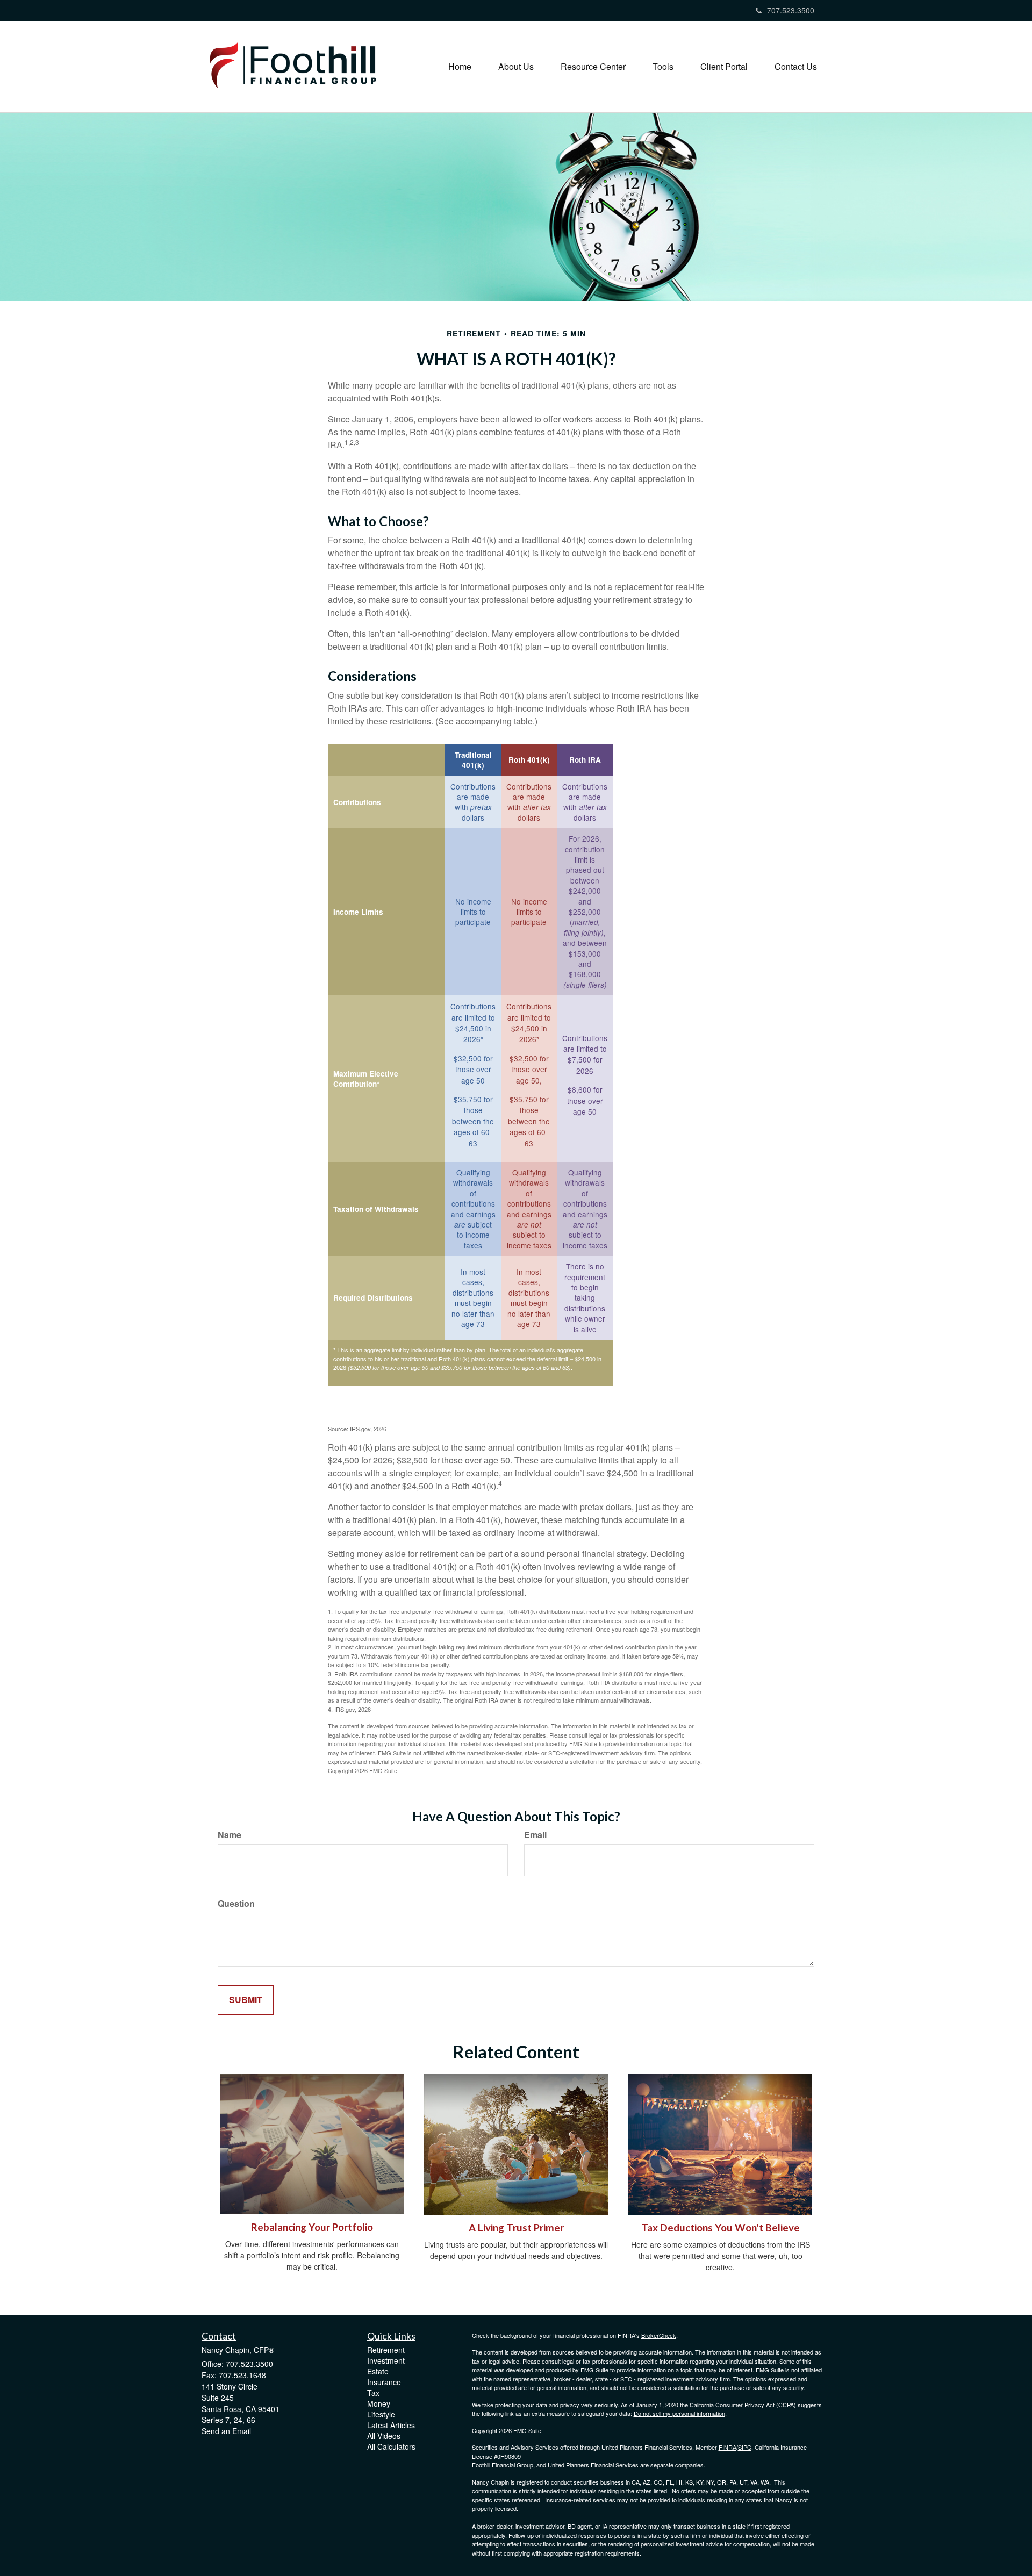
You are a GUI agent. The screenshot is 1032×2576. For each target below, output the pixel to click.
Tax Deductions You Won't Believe (721, 2228)
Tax (373, 2393)
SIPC (745, 2447)
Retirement (386, 2350)
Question (236, 1904)
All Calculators (391, 2446)
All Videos (384, 2436)
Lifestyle (381, 2414)
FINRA (728, 2447)
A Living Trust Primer (516, 2228)
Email (535, 1835)
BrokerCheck (659, 2335)
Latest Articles (391, 2425)
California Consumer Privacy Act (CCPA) (743, 2405)
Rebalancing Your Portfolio (312, 2227)
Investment (386, 2360)
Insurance (384, 2382)
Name (230, 1835)
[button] (516, 67)
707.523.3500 (791, 10)
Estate (378, 2371)
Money (379, 2403)
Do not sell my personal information (679, 2413)
